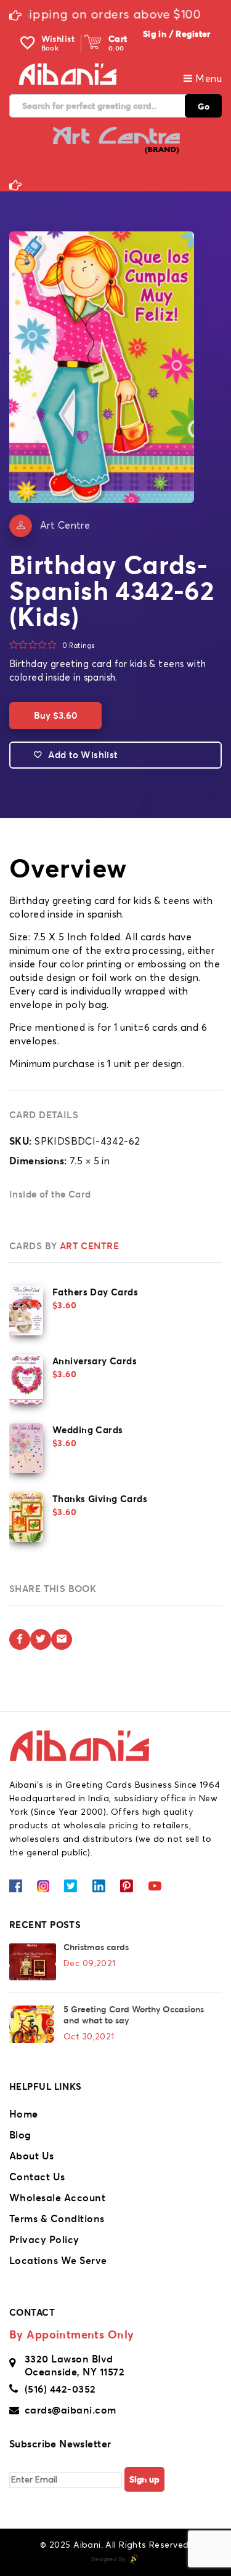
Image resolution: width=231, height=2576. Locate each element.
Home (24, 2114)
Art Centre (65, 526)
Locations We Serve (58, 2260)
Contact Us (37, 2177)
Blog (20, 2135)
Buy (55, 715)
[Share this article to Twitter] (41, 1639)
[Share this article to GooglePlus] (62, 1639)
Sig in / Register (177, 34)
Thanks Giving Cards (100, 1499)
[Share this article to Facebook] (20, 1639)
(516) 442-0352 (60, 2389)
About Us (32, 2156)
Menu (207, 79)
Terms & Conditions (57, 2218)
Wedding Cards (87, 1430)
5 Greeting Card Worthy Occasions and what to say (134, 2015)
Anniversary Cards (95, 1361)
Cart (118, 39)
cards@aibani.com (71, 2410)
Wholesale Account (57, 2198)
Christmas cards (96, 1947)
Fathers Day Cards (95, 1292)
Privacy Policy (44, 2239)
